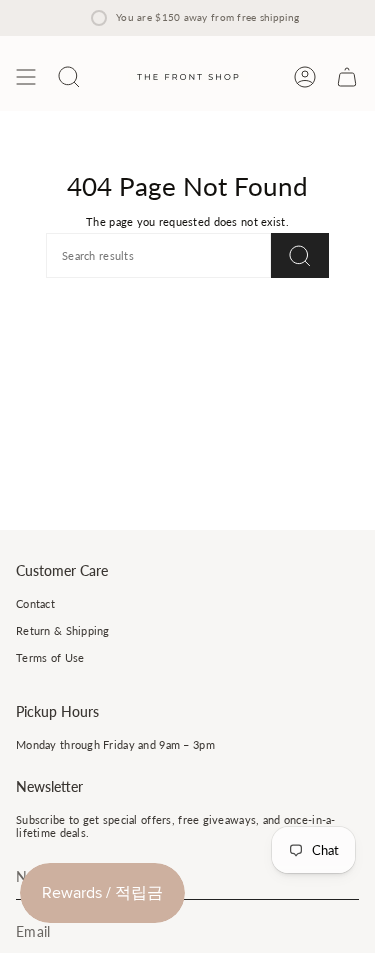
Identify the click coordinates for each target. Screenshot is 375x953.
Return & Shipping (63, 630)
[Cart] (347, 77)
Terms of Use (50, 657)
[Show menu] (26, 77)
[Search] (300, 255)
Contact (35, 603)
